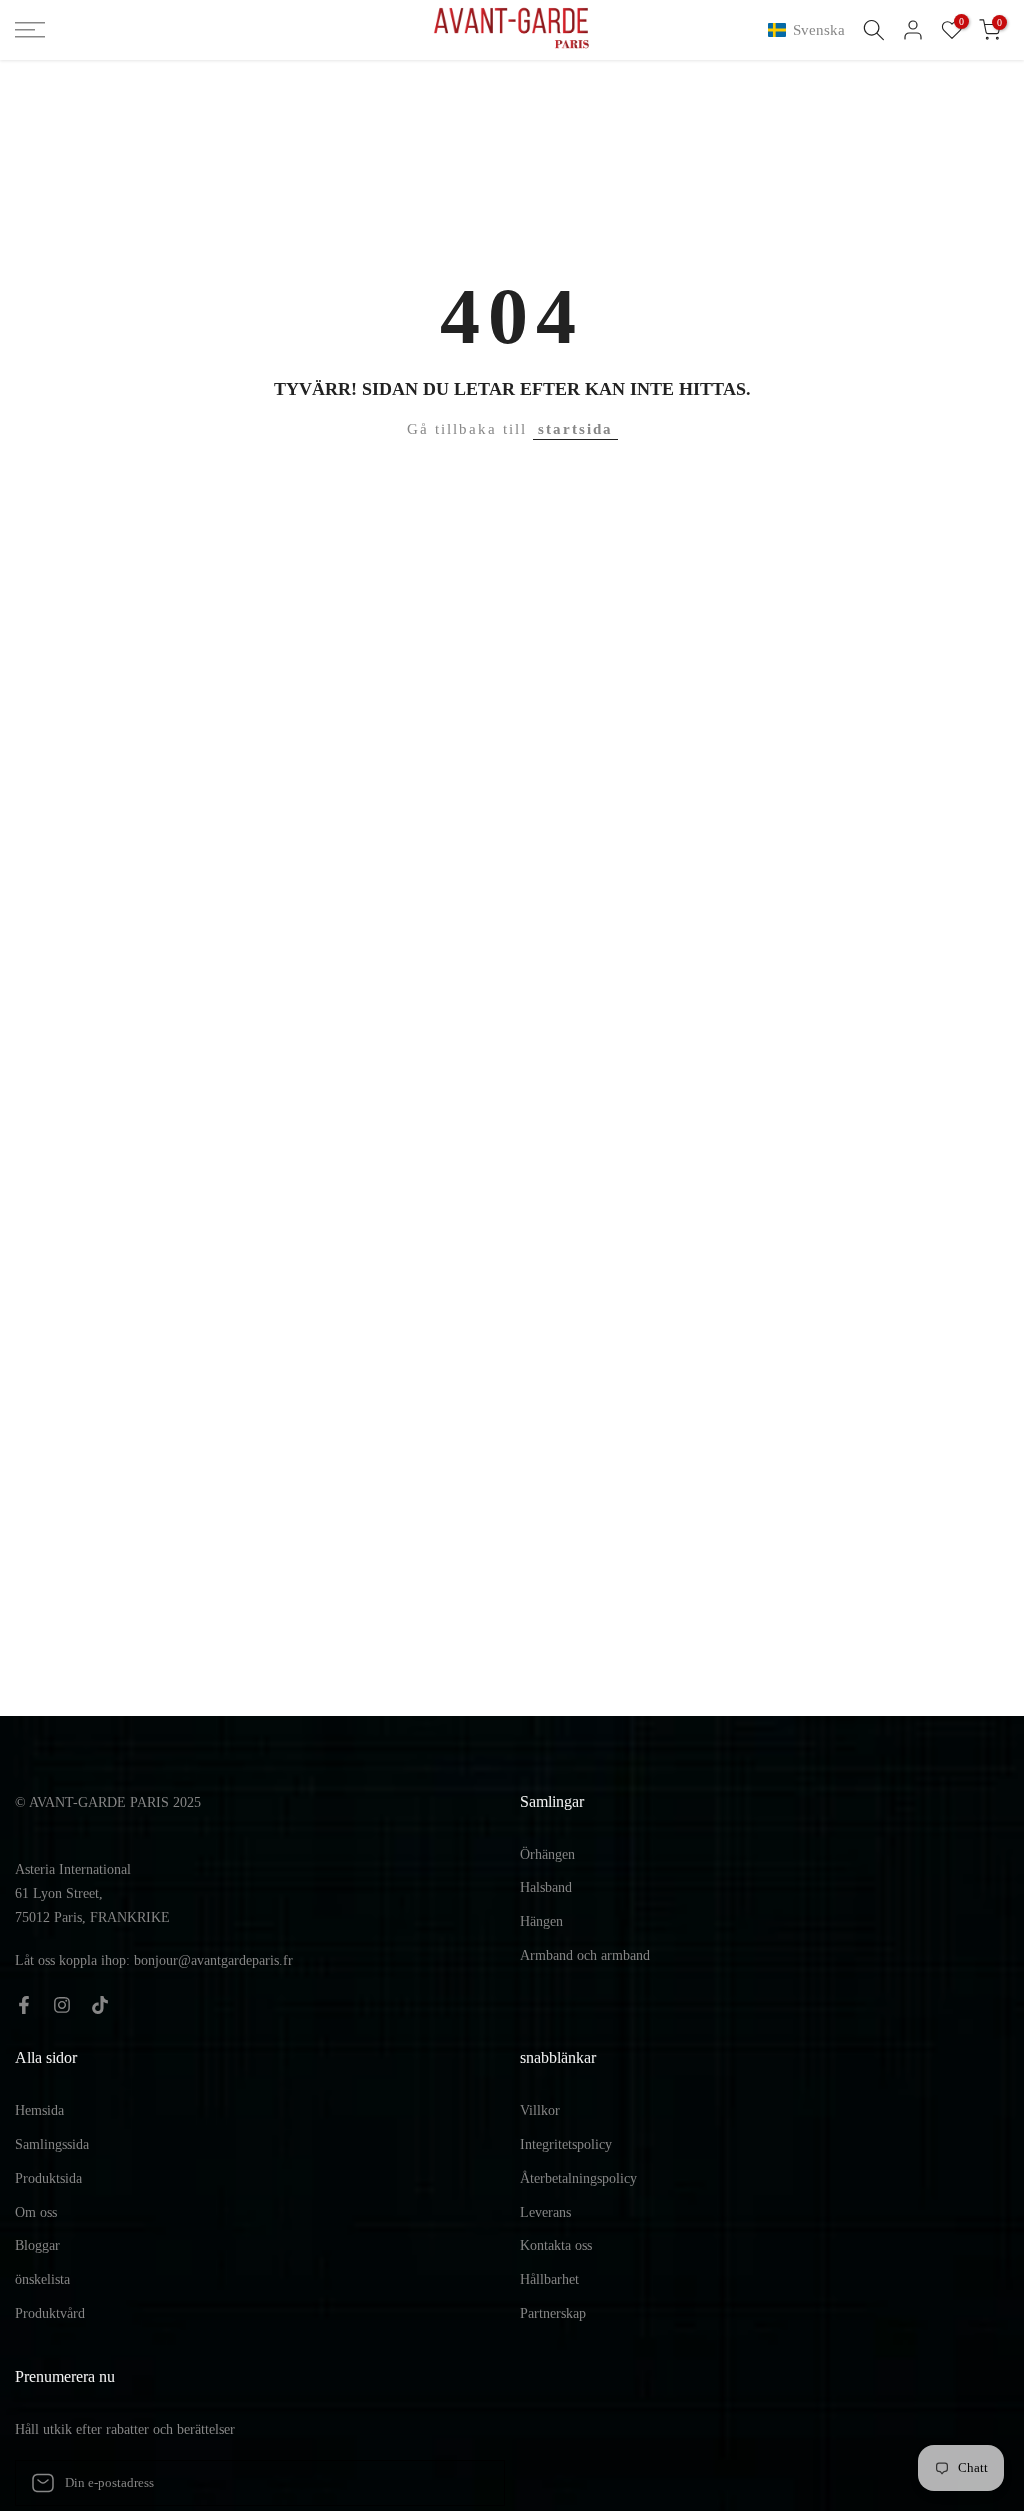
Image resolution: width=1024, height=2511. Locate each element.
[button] (810, 30)
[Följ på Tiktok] (100, 2005)
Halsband (546, 1887)
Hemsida (39, 2110)
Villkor (540, 2110)
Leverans (545, 2212)
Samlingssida (52, 2144)
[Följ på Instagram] (62, 2005)
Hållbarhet (549, 2279)
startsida (575, 429)
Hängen (541, 1921)
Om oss (36, 2212)
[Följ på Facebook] (24, 2005)
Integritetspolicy (566, 2144)
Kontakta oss (556, 2245)
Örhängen (547, 1854)
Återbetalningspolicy (578, 2178)
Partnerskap (553, 2313)
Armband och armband (585, 1955)
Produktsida (48, 2178)
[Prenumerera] (469, 2483)
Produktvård (50, 2313)
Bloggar (37, 2245)
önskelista (42, 2279)
